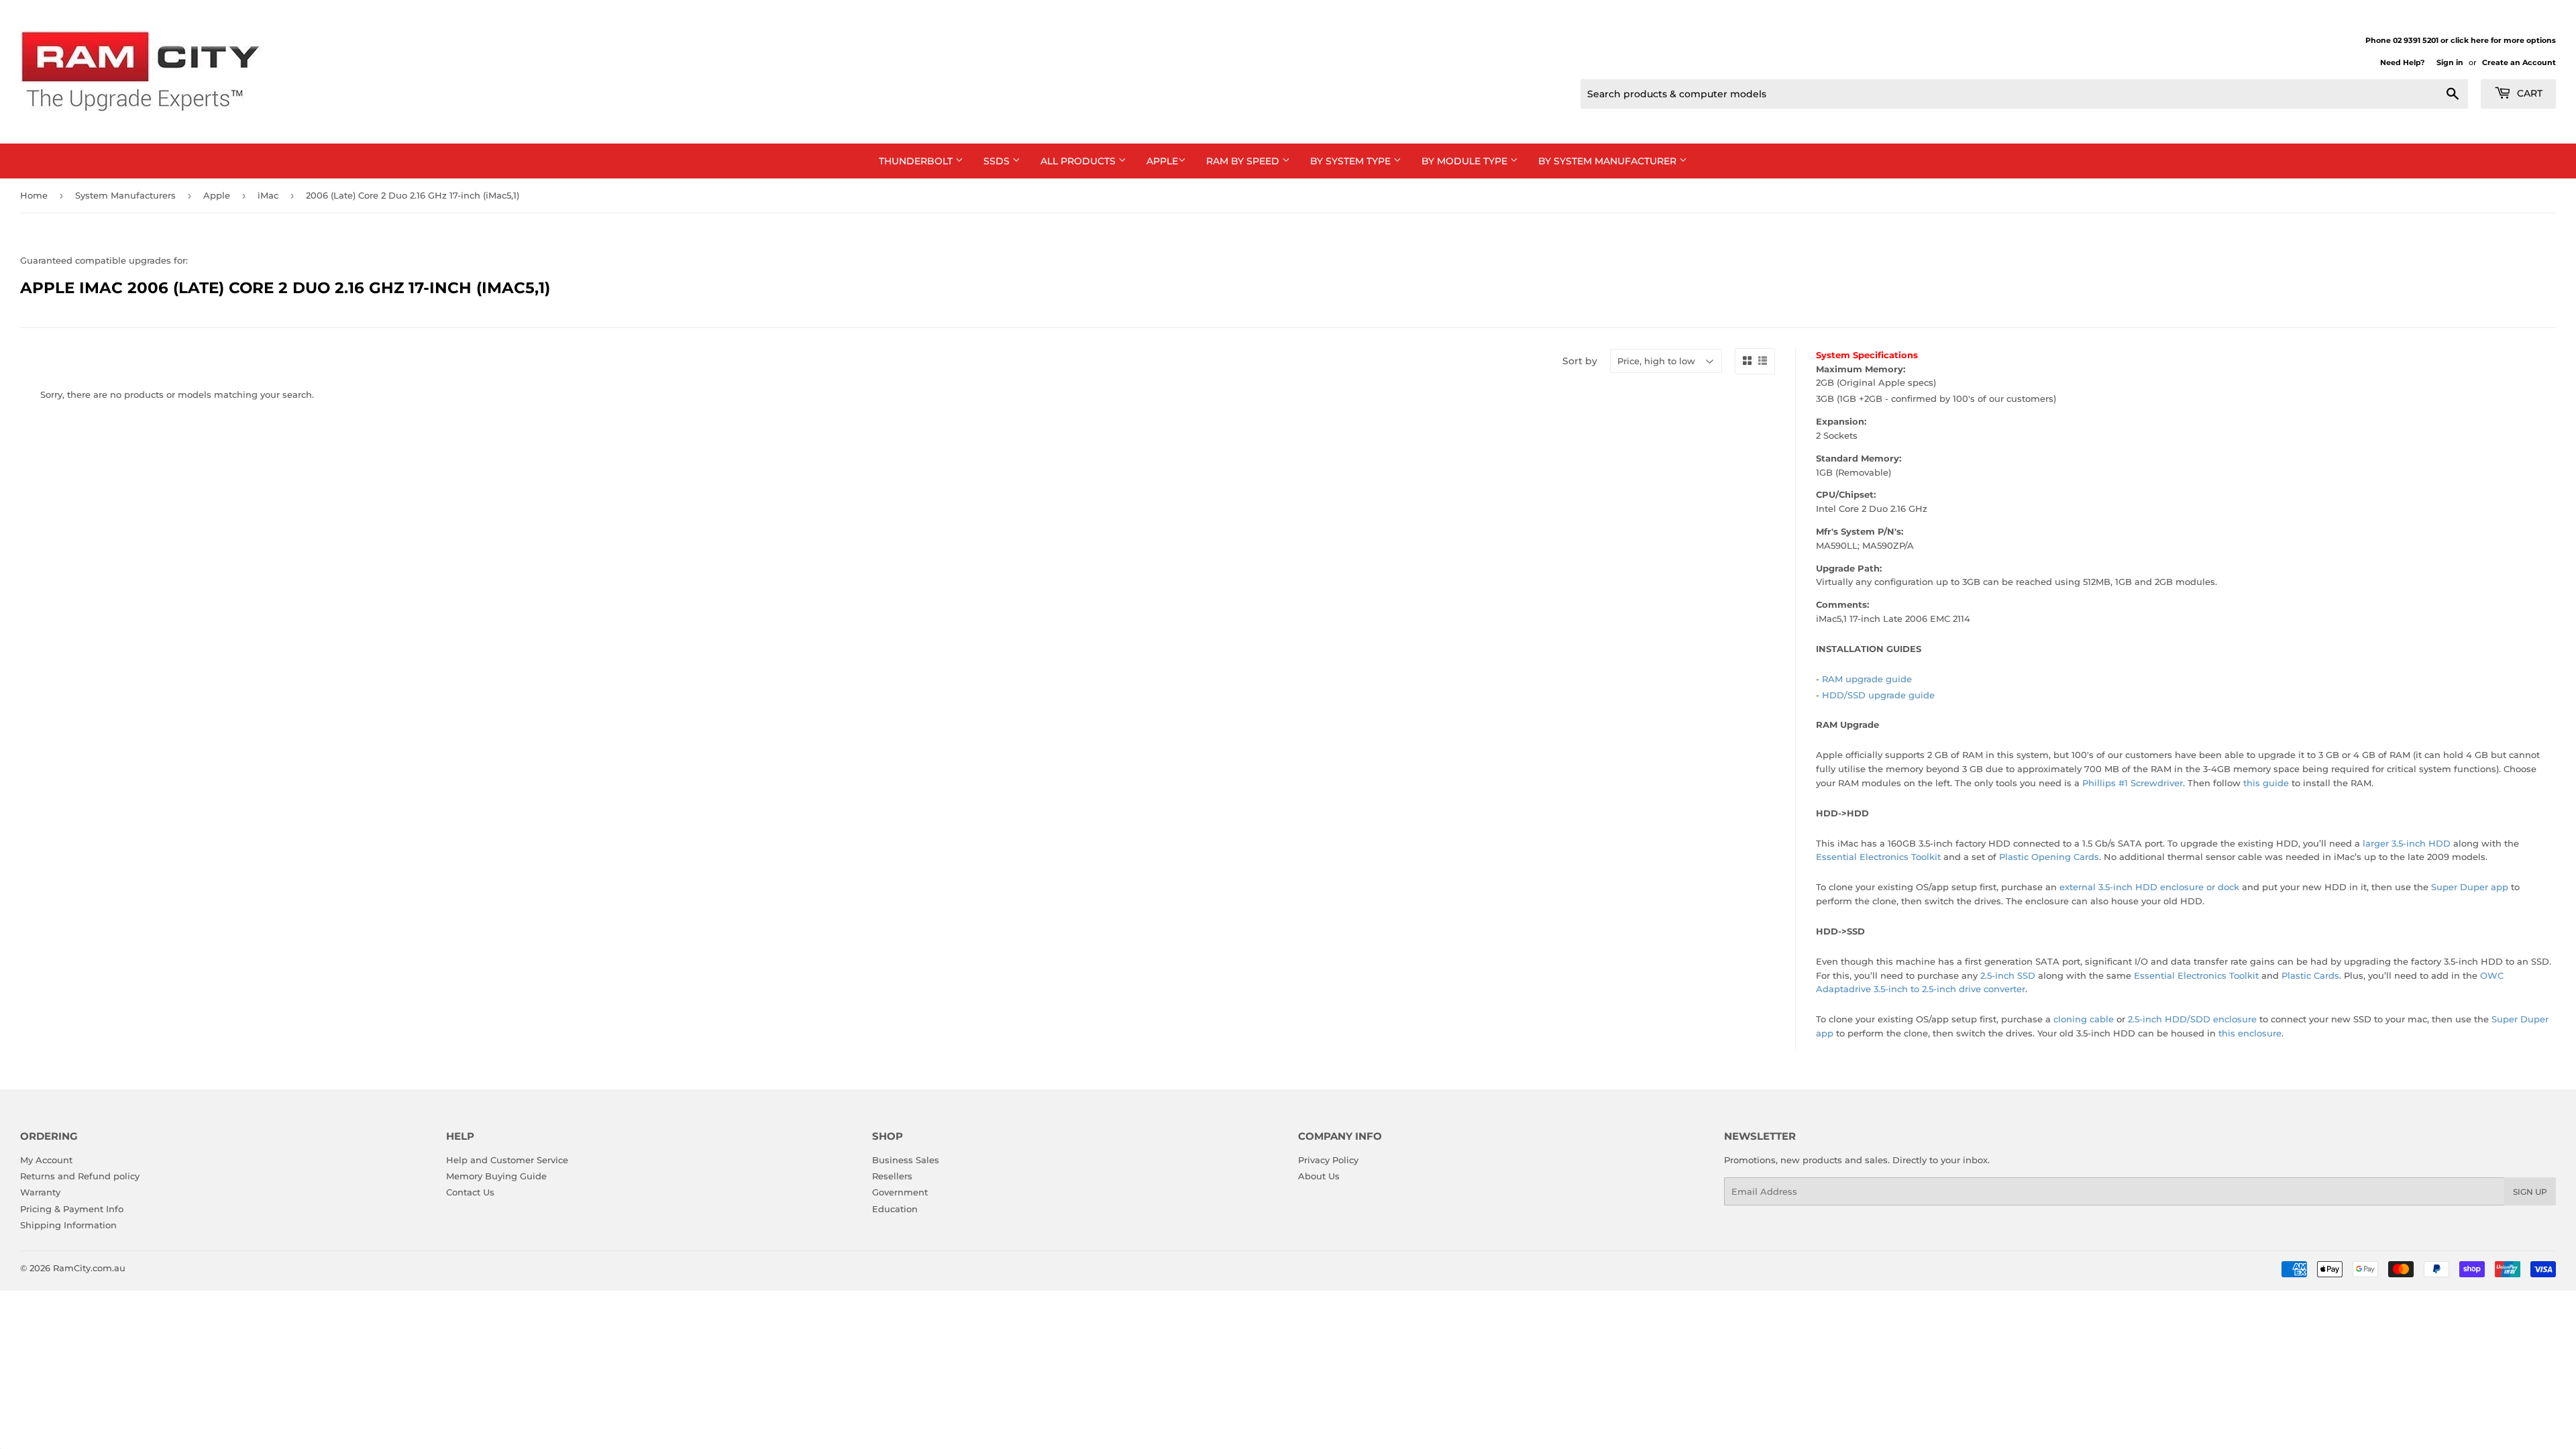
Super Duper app (2470, 887)
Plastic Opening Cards (2049, 857)
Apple (1162, 161)
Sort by (1580, 361)
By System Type (1352, 161)
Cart (2528, 93)
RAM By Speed (1244, 161)
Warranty (40, 1192)
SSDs (998, 161)
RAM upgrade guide (1867, 679)
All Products (1079, 161)
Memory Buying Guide (496, 1176)
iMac (268, 195)
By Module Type (1466, 161)
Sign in (2450, 62)
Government (900, 1192)
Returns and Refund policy (80, 1176)
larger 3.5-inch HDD (2407, 843)
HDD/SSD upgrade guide (1878, 695)
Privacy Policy (1328, 1160)
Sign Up (2530, 1192)
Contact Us (470, 1192)
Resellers (892, 1176)
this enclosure (2250, 1033)
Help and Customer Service (507, 1160)
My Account (46, 1160)
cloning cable (2084, 1019)
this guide (2266, 783)
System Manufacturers (125, 195)
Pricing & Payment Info (72, 1209)
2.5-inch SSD (2008, 975)
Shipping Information (68, 1225)
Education (895, 1209)
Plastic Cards (2310, 975)
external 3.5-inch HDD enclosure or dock (2149, 887)
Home (34, 195)
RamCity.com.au (89, 1268)
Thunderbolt (917, 161)
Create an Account (2519, 62)
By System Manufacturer (1609, 161)
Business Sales (906, 1160)
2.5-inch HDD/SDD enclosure (2192, 1019)
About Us (1319, 1176)
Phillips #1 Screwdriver (2133, 783)
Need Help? (2402, 62)
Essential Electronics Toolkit (1878, 857)
